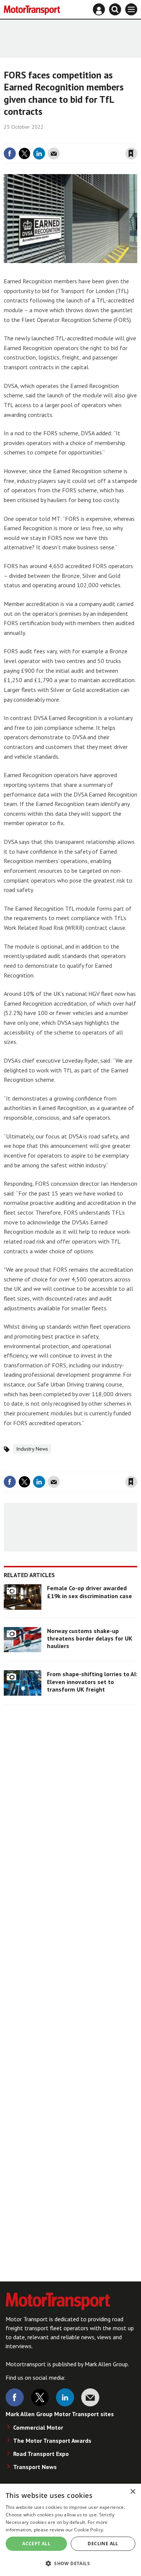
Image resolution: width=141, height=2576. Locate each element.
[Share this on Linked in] (39, 153)
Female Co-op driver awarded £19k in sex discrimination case (89, 1592)
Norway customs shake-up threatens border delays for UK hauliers (90, 1638)
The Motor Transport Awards (52, 2441)
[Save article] (131, 153)
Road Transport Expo (41, 2454)
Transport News (35, 2467)
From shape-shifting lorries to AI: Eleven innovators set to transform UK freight (92, 1682)
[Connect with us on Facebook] (15, 2397)
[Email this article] (54, 153)
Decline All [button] (103, 2544)
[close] (136, 138)
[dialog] (70, 2530)
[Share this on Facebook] (10, 153)
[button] (70, 2563)
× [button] (133, 2492)
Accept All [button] (36, 2544)
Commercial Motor (38, 2427)
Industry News (32, 1449)
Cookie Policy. (89, 2530)
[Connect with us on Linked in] (65, 2397)
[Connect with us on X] (40, 2397)
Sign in (42, 138)
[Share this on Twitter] (24, 153)
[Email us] (90, 2397)
